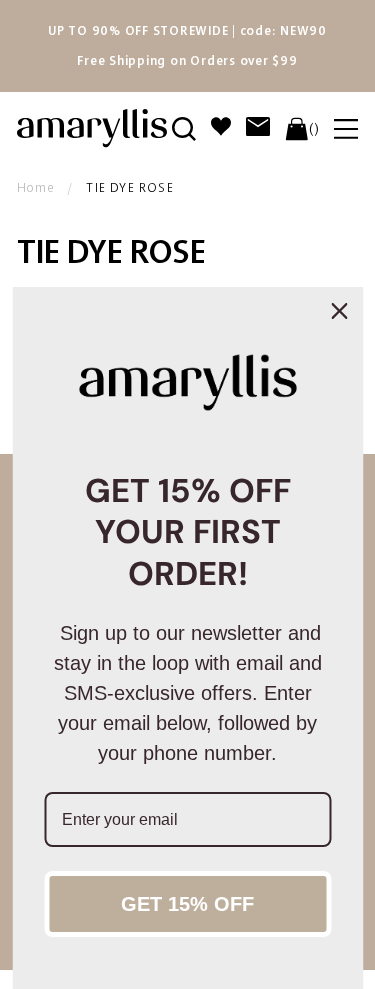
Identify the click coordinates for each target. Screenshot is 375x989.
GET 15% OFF (187, 904)
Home (36, 188)
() (314, 129)
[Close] (339, 311)
